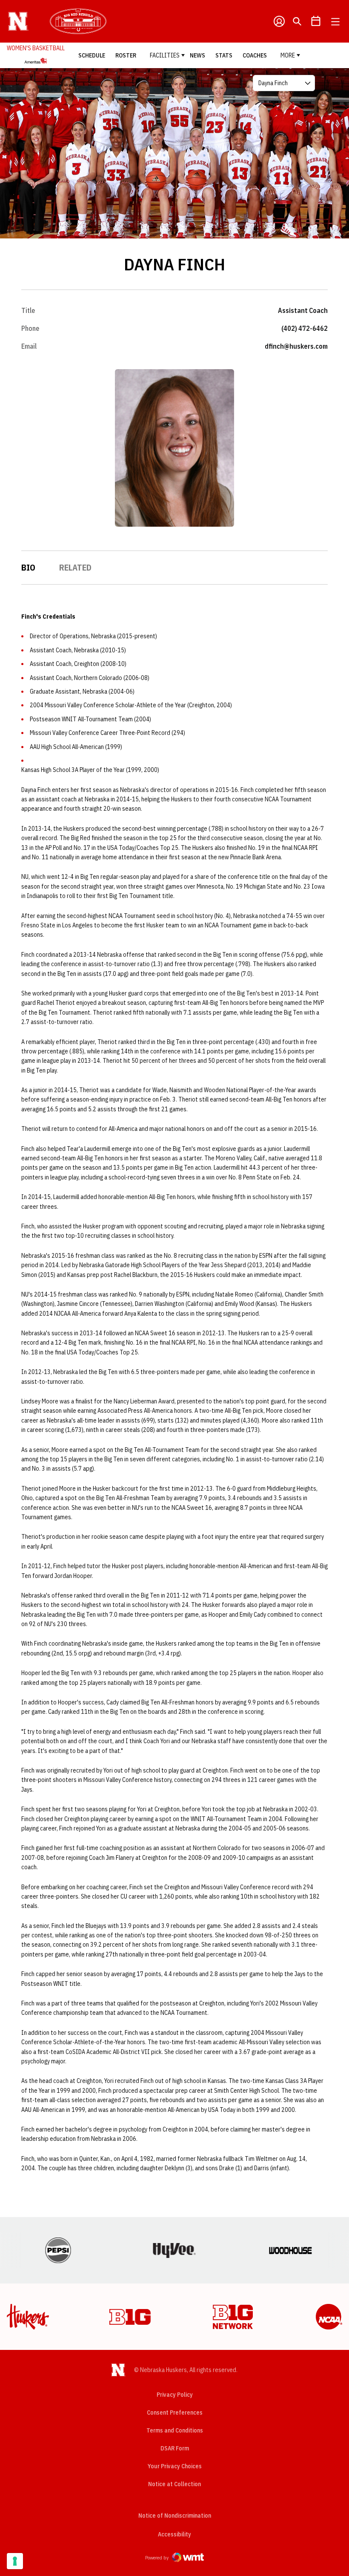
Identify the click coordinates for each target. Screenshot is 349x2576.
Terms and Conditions (175, 2430)
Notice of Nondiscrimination (175, 2516)
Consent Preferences (175, 2412)
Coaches (255, 55)
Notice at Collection (174, 2484)
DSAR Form (175, 2448)
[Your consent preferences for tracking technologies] (15, 2561)
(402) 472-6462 (305, 328)
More (288, 55)
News (197, 55)
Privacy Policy (175, 2395)
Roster (126, 55)
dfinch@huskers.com (296, 346)
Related (75, 567)
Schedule (92, 55)
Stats (224, 55)
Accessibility (174, 2534)
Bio (28, 567)
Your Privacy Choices (175, 2466)
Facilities (165, 55)
